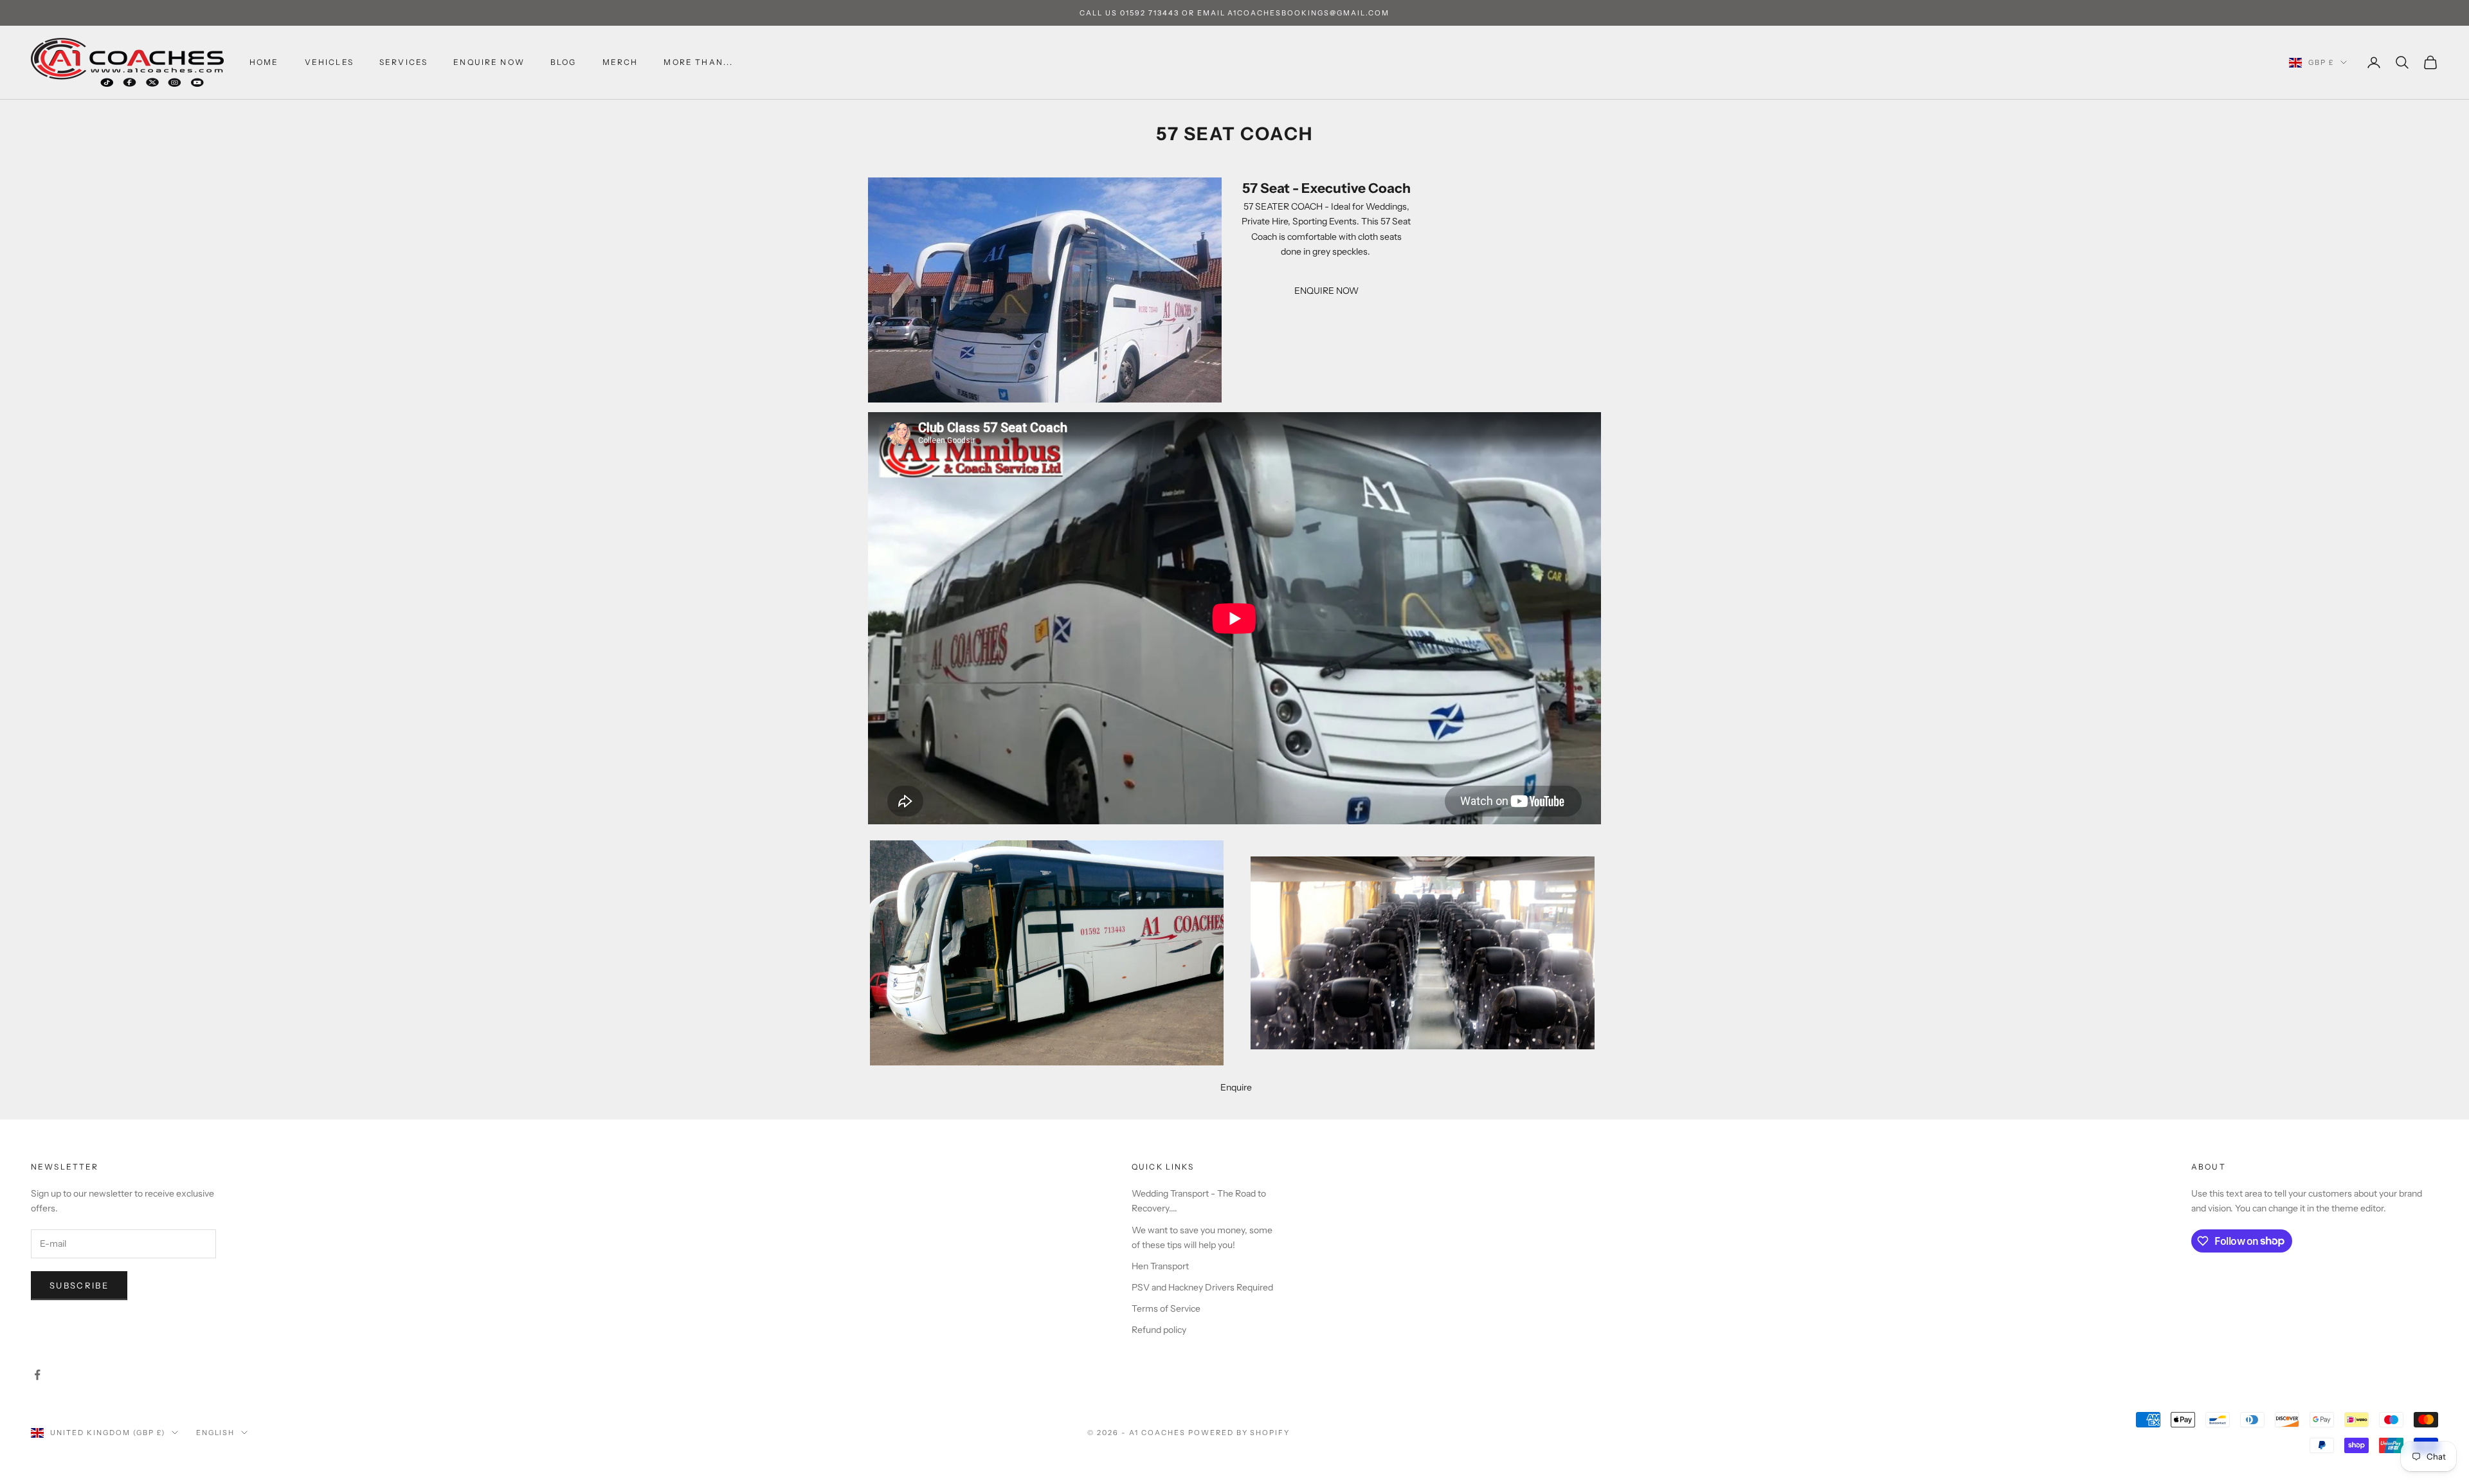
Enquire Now (489, 62)
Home (264, 62)
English (216, 1433)
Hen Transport (1160, 1266)
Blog (564, 62)
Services (403, 62)
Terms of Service (1166, 1308)
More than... (698, 62)
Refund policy (1159, 1330)
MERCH (620, 62)
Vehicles (329, 62)
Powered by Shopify (1239, 1433)
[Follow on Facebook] (37, 1375)
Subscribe (79, 1285)
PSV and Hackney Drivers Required (1202, 1287)
